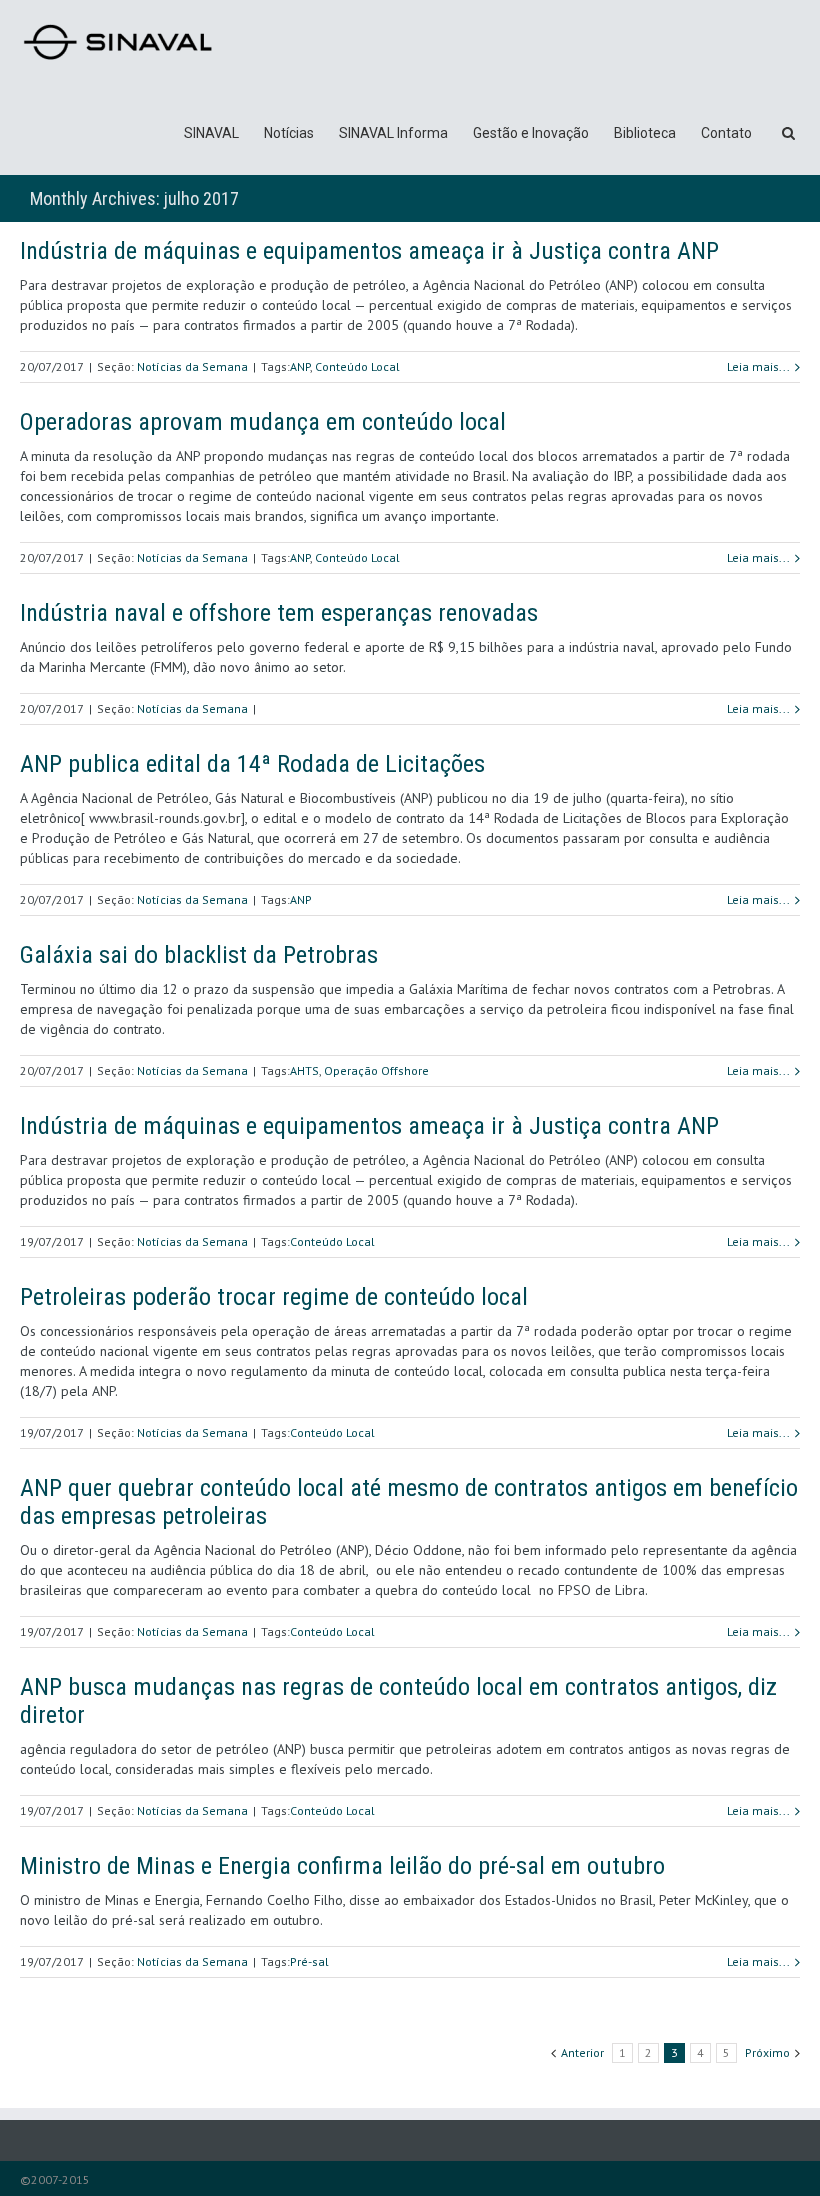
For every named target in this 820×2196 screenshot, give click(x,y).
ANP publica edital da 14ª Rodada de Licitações (252, 764)
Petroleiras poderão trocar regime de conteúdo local (274, 1297)
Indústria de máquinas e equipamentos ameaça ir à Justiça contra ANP (369, 251)
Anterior (582, 2052)
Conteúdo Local (357, 366)
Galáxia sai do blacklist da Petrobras (199, 955)
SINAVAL (211, 133)
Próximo (767, 2052)
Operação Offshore (376, 1070)
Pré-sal (309, 1961)
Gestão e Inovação (531, 133)
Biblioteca (645, 133)
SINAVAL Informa (393, 133)
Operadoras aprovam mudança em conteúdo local (263, 422)
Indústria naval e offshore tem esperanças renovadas (279, 613)
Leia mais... (758, 366)
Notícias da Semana (192, 366)
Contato (726, 133)
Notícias (289, 133)
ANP (300, 366)
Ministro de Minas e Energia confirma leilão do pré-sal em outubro (342, 1866)
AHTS (304, 1070)
